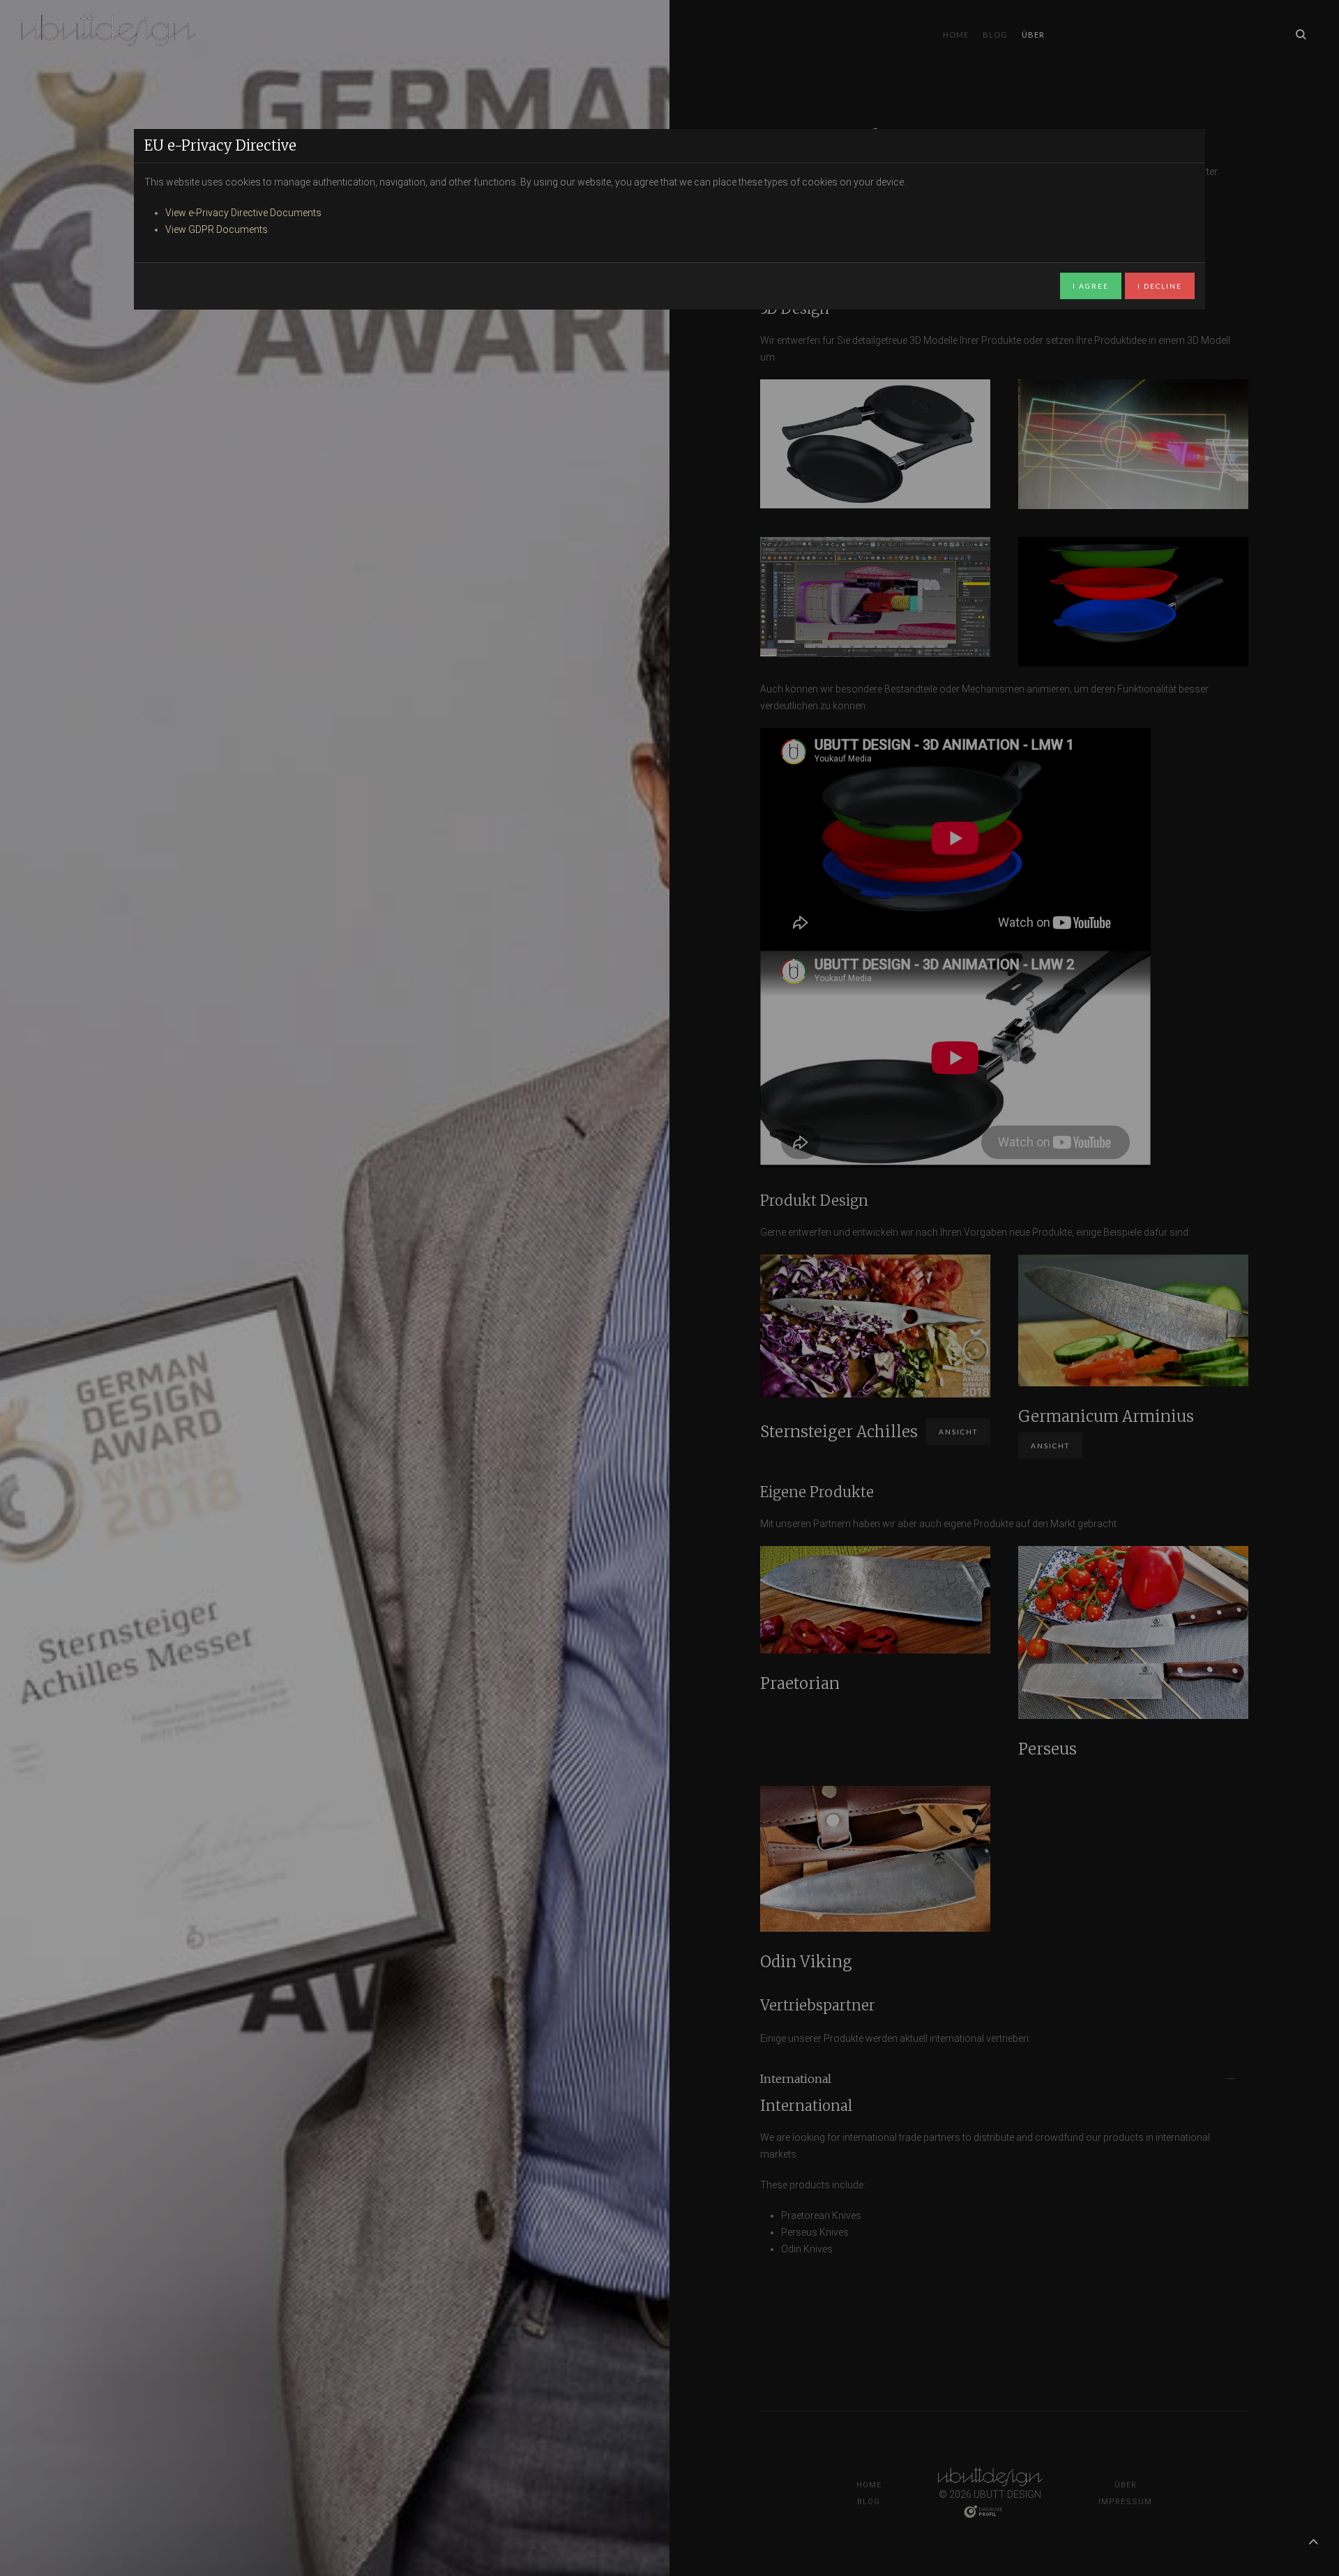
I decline (1160, 286)
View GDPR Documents (217, 229)
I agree (1091, 286)
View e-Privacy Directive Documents (243, 213)
